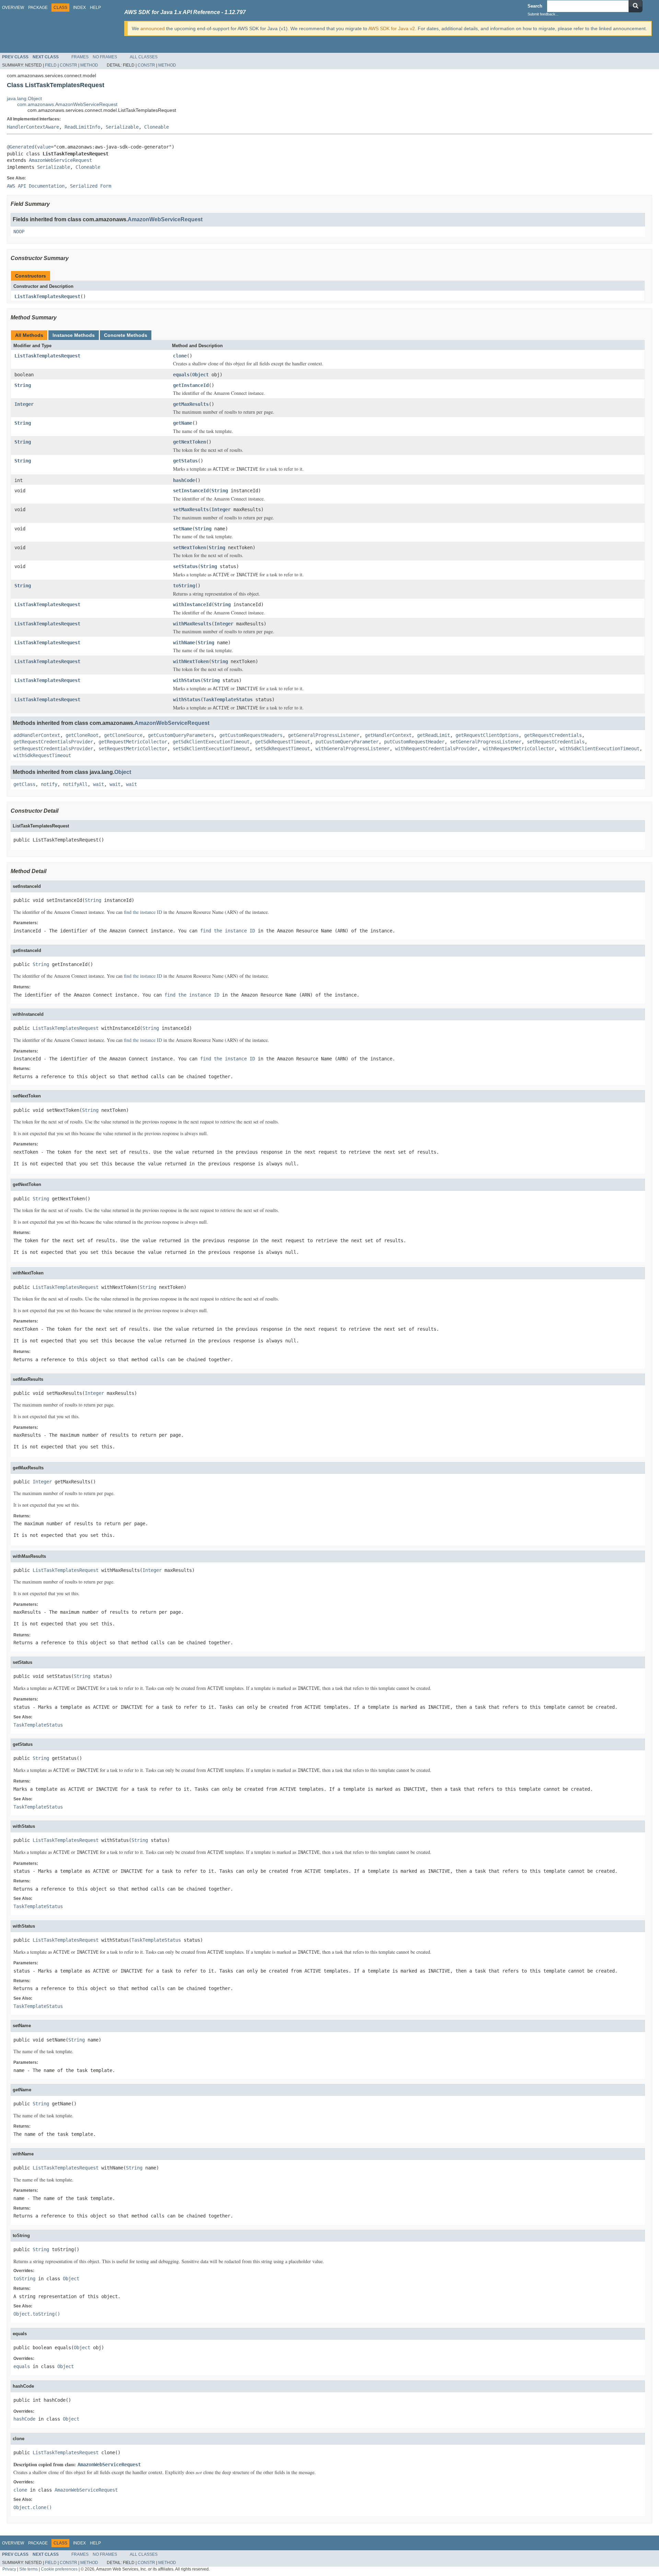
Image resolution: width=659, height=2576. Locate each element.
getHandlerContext (388, 735)
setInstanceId (191, 491)
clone (180, 356)
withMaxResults (192, 624)
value (44, 147)
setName (183, 529)
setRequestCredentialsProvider (53, 749)
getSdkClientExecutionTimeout (211, 742)
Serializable (122, 127)
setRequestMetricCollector (133, 749)
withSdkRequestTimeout (42, 755)
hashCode (184, 480)
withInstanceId (192, 604)
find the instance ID (143, 912)
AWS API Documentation (36, 186)
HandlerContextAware (33, 127)
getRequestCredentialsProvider (53, 742)
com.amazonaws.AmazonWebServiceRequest (67, 104)
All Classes (144, 57)
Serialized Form (91, 186)
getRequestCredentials (553, 735)
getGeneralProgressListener (324, 735)
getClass (24, 784)
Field (51, 65)
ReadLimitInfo (82, 127)
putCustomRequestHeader (414, 742)
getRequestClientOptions (487, 735)
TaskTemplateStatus (228, 699)
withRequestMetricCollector (519, 749)
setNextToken (189, 548)
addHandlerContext (37, 735)
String (23, 385)
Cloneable (157, 127)
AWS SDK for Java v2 (392, 28)
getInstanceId (191, 385)
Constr (68, 65)
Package (38, 8)
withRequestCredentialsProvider (436, 749)
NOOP (19, 232)
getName (183, 423)
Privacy (9, 2569)
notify (49, 784)
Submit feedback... (543, 14)
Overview (13, 8)
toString (184, 586)
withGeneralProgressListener (352, 749)
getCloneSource (123, 735)
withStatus (187, 680)
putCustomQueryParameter (347, 742)
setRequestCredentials (556, 742)
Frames (80, 57)
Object (200, 375)
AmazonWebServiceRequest (60, 160)
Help (95, 8)
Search (535, 6)
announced (153, 28)
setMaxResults (191, 509)
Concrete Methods (126, 335)
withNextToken (191, 661)
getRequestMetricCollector (133, 742)
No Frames (105, 57)
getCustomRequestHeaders (251, 735)
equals (181, 375)
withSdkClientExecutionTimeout (600, 749)
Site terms (28, 2569)
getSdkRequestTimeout (282, 742)
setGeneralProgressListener (486, 742)
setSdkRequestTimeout (282, 749)
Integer (24, 404)
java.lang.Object (24, 98)
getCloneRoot (82, 735)
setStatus (185, 566)
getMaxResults (191, 404)
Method (89, 65)
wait (99, 784)
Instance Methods (74, 335)
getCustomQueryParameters (181, 735)
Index (79, 8)
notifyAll (75, 784)
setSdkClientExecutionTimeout (211, 749)
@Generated (21, 147)
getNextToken (189, 442)
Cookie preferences (59, 2569)
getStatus (185, 461)
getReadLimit (433, 735)
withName (184, 643)
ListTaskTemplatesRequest (47, 296)
